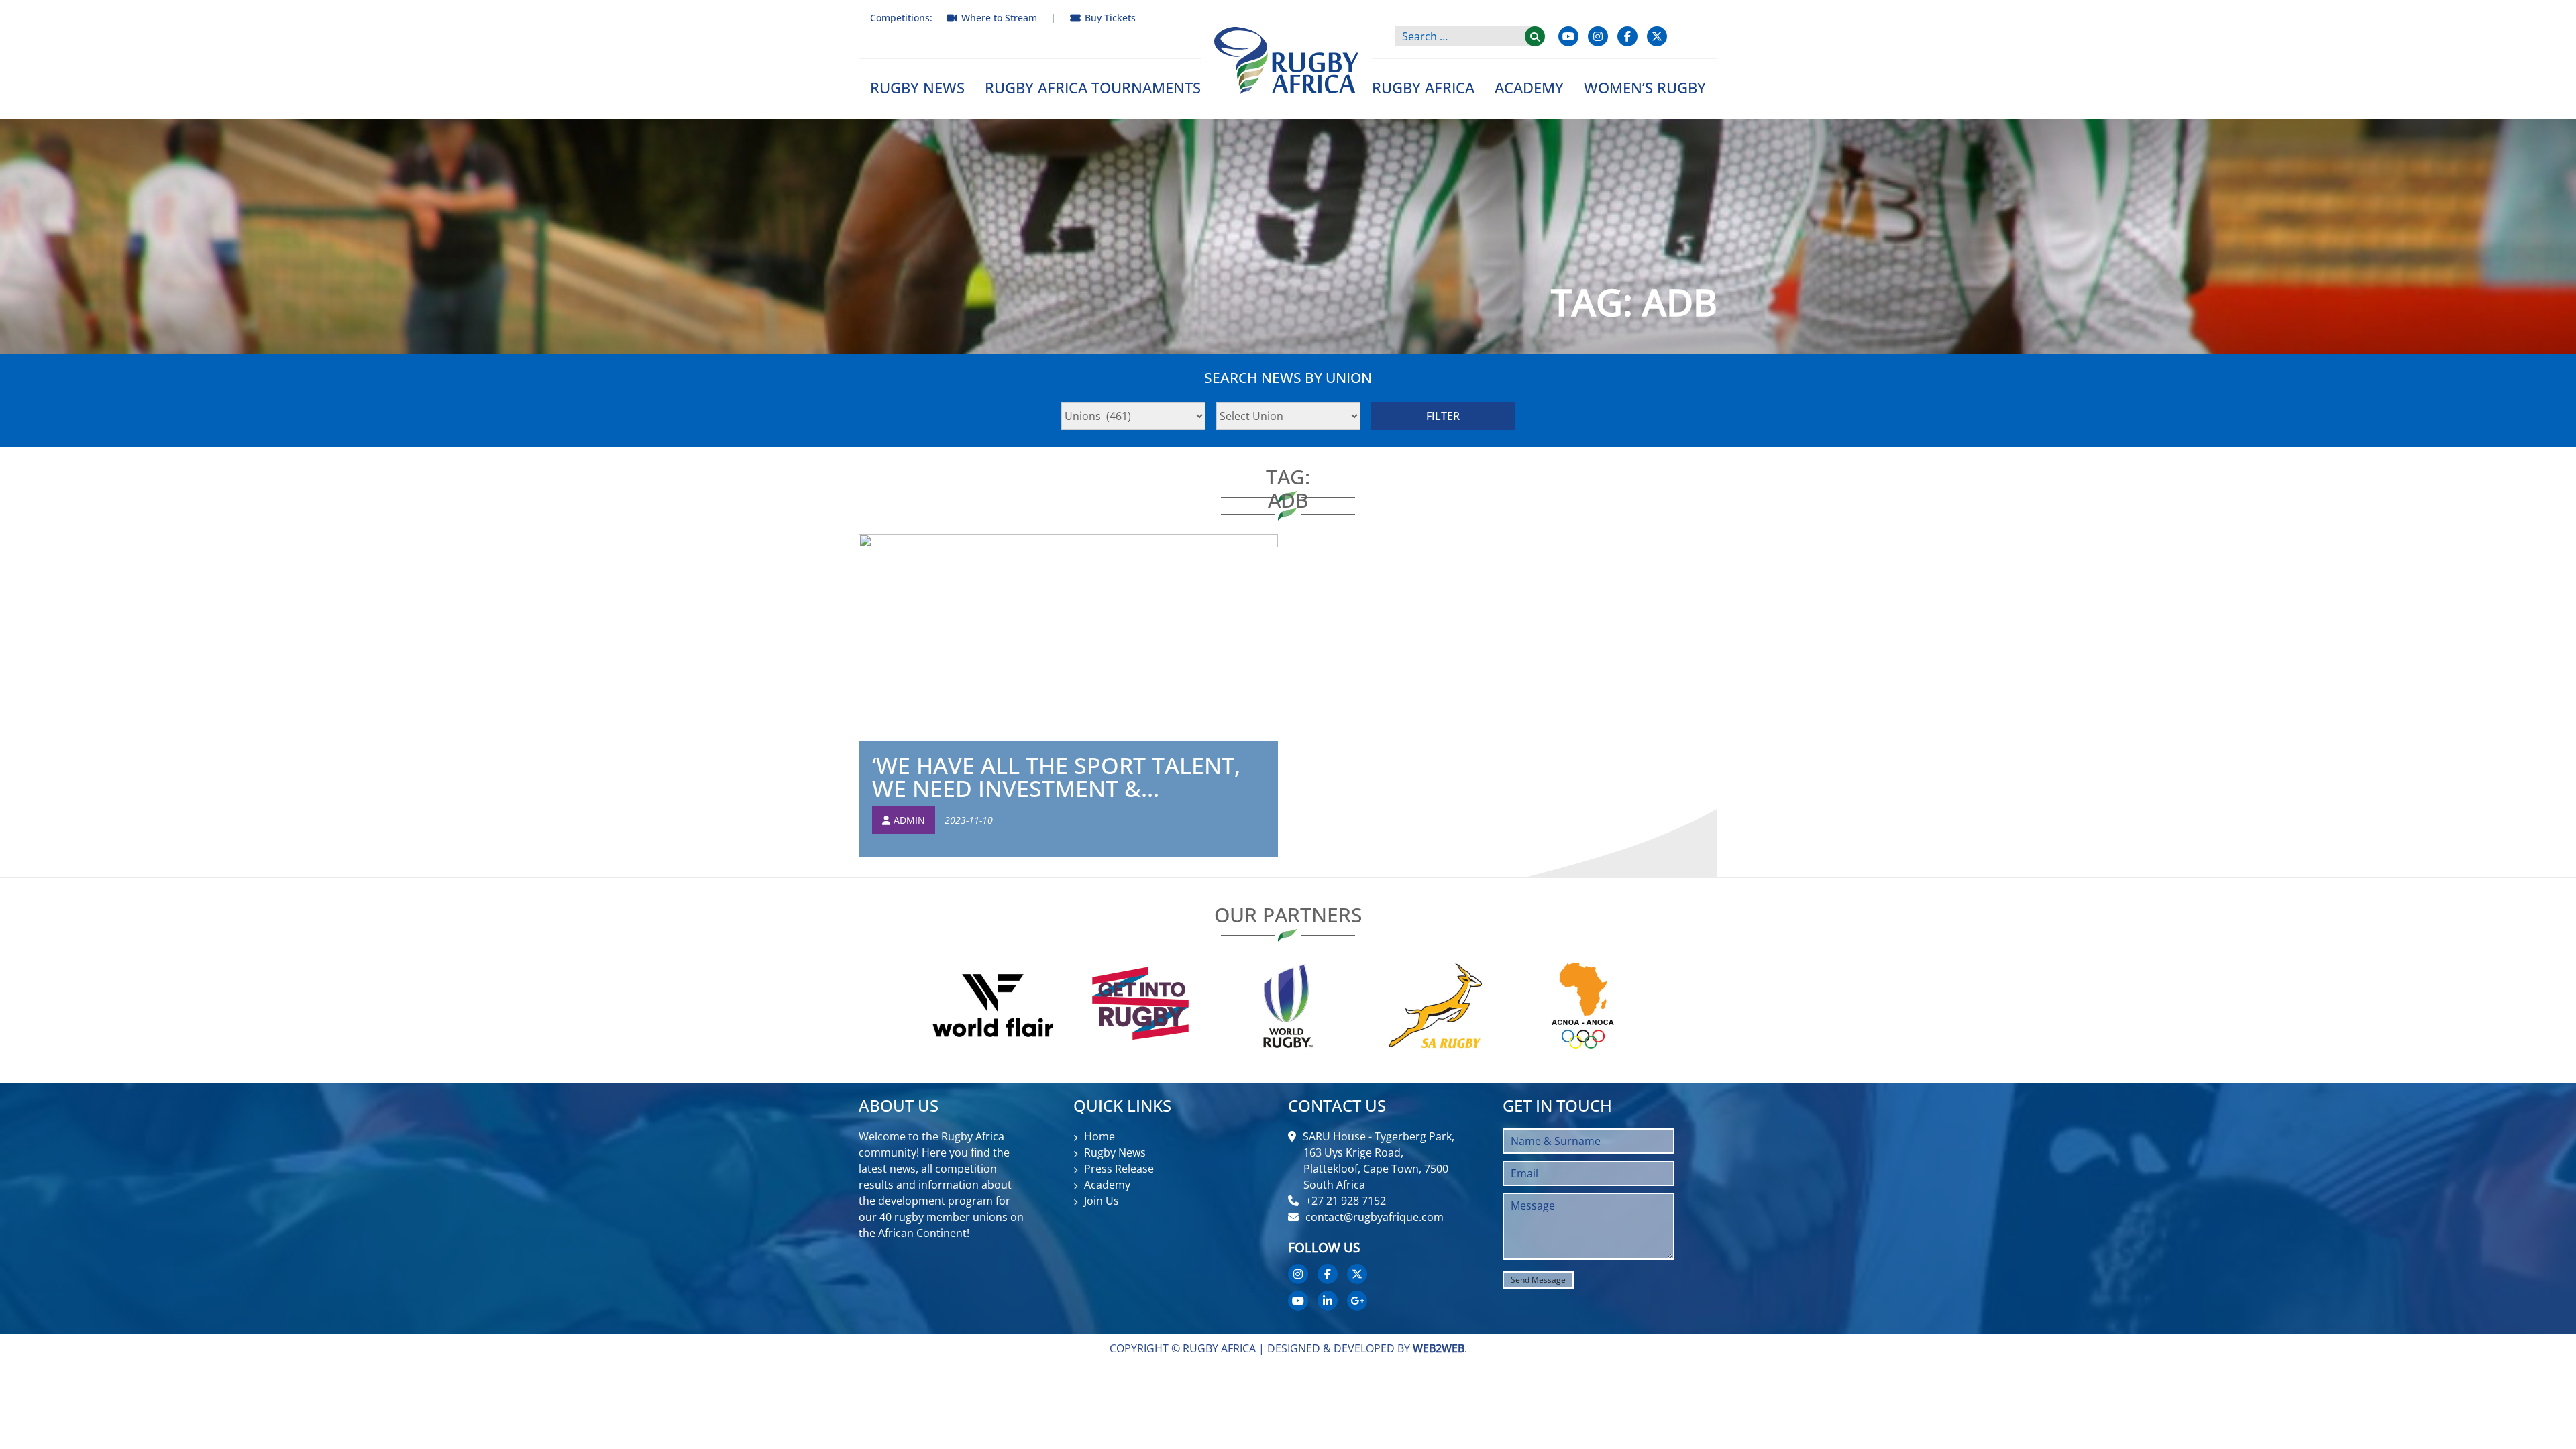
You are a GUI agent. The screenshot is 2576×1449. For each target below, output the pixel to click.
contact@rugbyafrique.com (1375, 1217)
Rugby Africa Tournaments (1093, 87)
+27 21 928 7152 (1346, 1201)
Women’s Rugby (1645, 87)
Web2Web (1439, 1348)
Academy (1529, 87)
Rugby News (917, 87)
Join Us (1102, 1201)
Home (1099, 1136)
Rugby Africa (1423, 87)
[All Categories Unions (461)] (1133, 416)
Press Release (1119, 1169)
